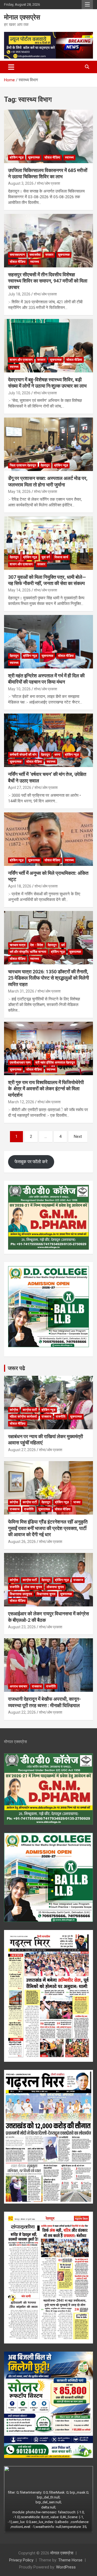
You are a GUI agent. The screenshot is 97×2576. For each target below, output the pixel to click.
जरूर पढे (16, 1368)
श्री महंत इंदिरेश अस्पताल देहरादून (55, 1062)
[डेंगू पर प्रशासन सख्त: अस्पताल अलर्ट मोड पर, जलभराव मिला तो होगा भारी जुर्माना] (48, 444)
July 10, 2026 (19, 393)
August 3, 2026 (21, 183)
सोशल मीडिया (52, 157)
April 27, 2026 (20, 788)
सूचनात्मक (34, 157)
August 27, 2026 (22, 1450)
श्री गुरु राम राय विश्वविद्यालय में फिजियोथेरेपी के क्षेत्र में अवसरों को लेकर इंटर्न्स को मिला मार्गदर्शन (46, 1089)
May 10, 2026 (19, 689)
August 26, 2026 (22, 1542)
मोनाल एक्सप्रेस (22, 17)
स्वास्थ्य (69, 157)
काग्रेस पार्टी (30, 1410)
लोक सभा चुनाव (33, 1587)
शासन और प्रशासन (21, 360)
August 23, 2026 (22, 1627)
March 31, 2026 (21, 991)
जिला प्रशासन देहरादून (23, 465)
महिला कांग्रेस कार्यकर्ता (23, 1417)
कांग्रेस (14, 1410)
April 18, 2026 (20, 886)
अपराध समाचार (18, 1686)
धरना (57, 755)
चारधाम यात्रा (18, 945)
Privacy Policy (21, 2560)
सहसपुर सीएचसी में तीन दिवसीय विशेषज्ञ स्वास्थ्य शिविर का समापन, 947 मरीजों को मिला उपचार (48, 281)
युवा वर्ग (46, 557)
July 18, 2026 (19, 294)
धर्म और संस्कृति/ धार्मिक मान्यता (28, 952)
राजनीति (61, 1417)
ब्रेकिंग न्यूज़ (17, 157)
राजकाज (46, 1417)
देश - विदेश (37, 945)
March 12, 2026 (21, 1102)
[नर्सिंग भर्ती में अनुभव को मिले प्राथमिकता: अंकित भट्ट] (48, 839)
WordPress (66, 2567)
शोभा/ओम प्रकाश (48, 183)
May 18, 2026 (19, 492)
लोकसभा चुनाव (55, 1587)
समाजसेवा (35, 255)
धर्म (63, 945)
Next (78, 1136)
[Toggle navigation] (11, 67)
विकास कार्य (61, 557)
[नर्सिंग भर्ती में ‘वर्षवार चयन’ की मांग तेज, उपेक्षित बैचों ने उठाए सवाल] (48, 740)
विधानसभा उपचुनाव (21, 1594)
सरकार (49, 255)
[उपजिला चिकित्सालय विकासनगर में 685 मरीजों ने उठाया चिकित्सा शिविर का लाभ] (48, 136)
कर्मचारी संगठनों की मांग (23, 755)
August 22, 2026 (22, 1712)
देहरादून (45, 465)
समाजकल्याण (17, 255)
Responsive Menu (87, 5)
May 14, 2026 (19, 590)
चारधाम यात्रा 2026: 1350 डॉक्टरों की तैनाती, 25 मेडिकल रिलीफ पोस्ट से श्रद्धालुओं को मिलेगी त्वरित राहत (48, 978)
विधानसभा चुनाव (46, 1594)
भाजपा (77, 1502)
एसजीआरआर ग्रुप (20, 1062)
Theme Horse (70, 2560)
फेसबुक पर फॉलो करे (31, 1162)
